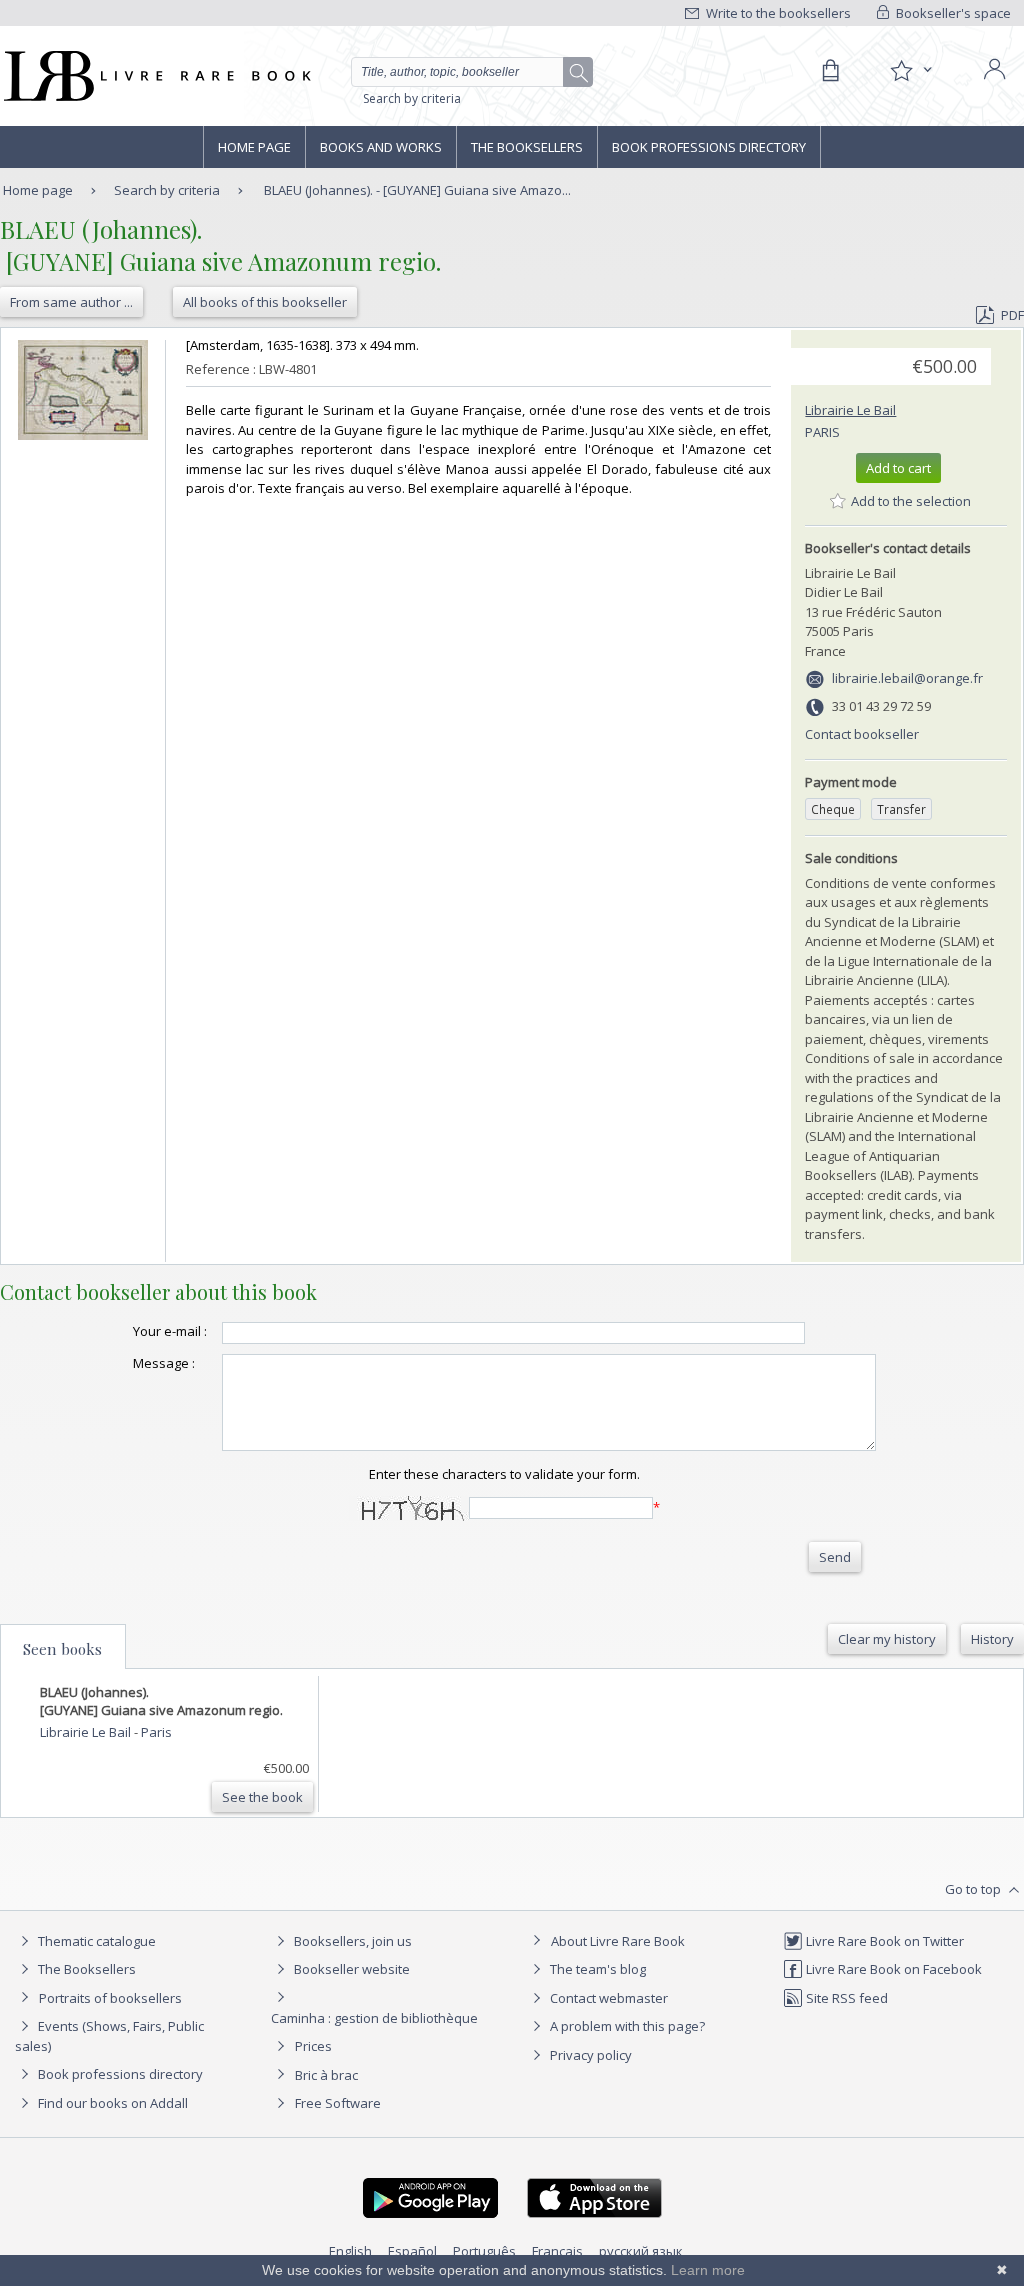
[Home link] (155, 76)
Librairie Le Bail (850, 410)
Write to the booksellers (777, 13)
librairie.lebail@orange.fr (907, 678)
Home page (254, 147)
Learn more (708, 2270)
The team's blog (596, 1969)
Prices (313, 2046)
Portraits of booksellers (110, 1998)
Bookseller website (350, 1969)
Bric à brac (326, 2075)
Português (484, 2251)
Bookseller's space (952, 13)
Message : (164, 1363)
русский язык (641, 2251)
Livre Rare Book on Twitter (883, 1941)
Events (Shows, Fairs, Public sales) (109, 2036)
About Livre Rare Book (618, 1941)
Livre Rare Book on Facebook (892, 1969)
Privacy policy (589, 2055)
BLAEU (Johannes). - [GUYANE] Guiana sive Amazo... (417, 190)
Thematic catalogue (95, 1941)
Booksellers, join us (351, 1941)
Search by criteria (412, 98)
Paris (822, 432)
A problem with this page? (626, 2026)
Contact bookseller (862, 734)
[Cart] (830, 71)
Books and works (381, 147)
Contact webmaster (607, 1998)
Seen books (62, 1649)
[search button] (579, 73)
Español (412, 2251)
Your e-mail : (170, 1331)
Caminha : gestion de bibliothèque (374, 2018)
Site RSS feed (845, 1998)
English (350, 2251)
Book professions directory (709, 147)
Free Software (338, 2103)
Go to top (974, 1889)
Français (557, 2251)
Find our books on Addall (111, 2103)
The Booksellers (527, 147)
